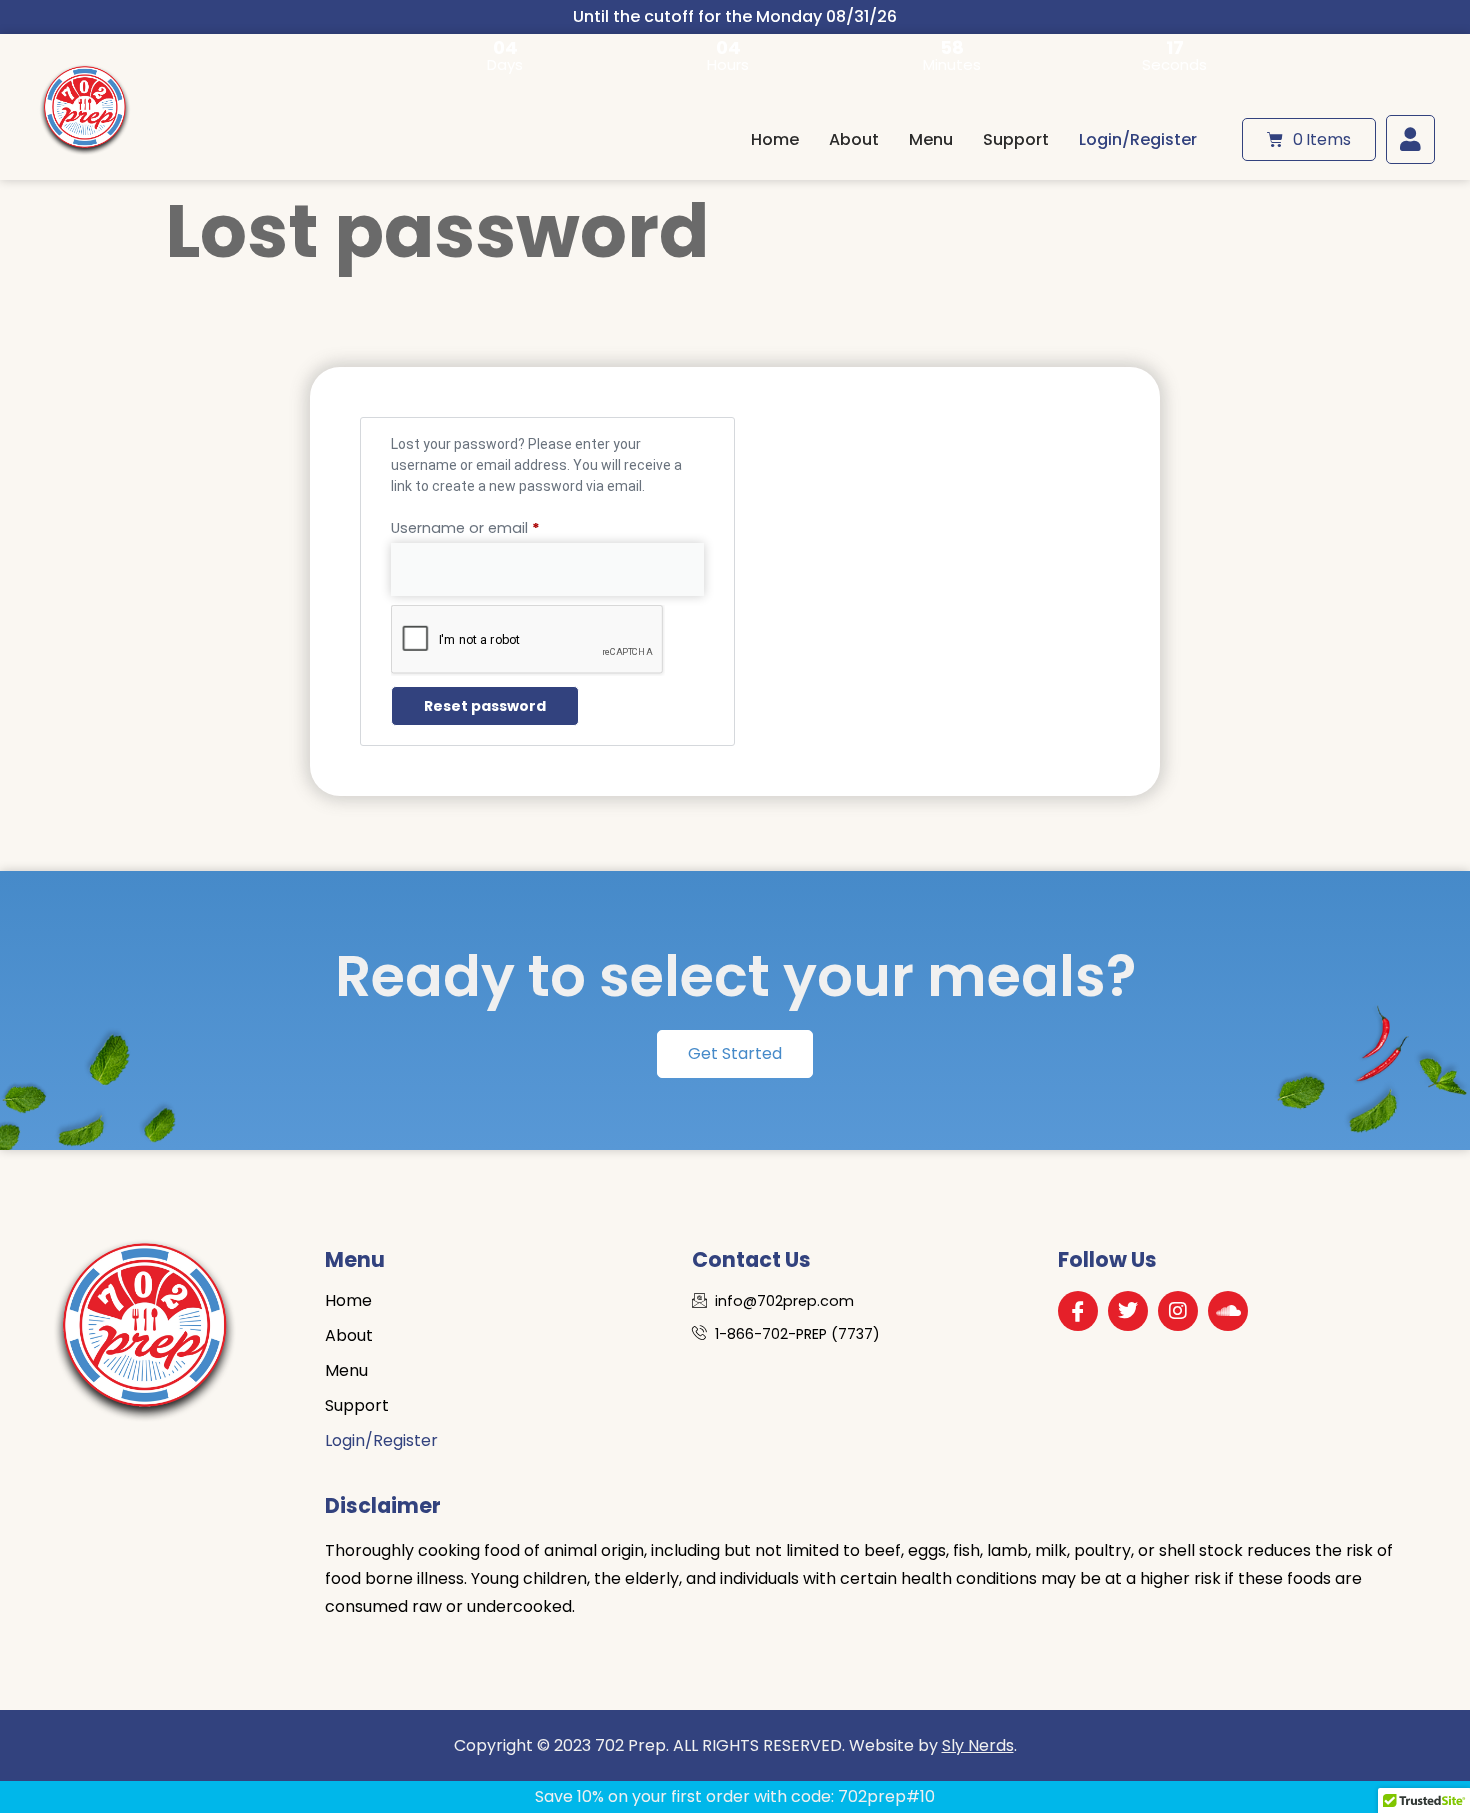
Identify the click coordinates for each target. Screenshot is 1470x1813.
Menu (931, 139)
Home (775, 139)
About (854, 139)
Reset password (485, 706)
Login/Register (1138, 139)
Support (1016, 139)
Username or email (496, 526)
